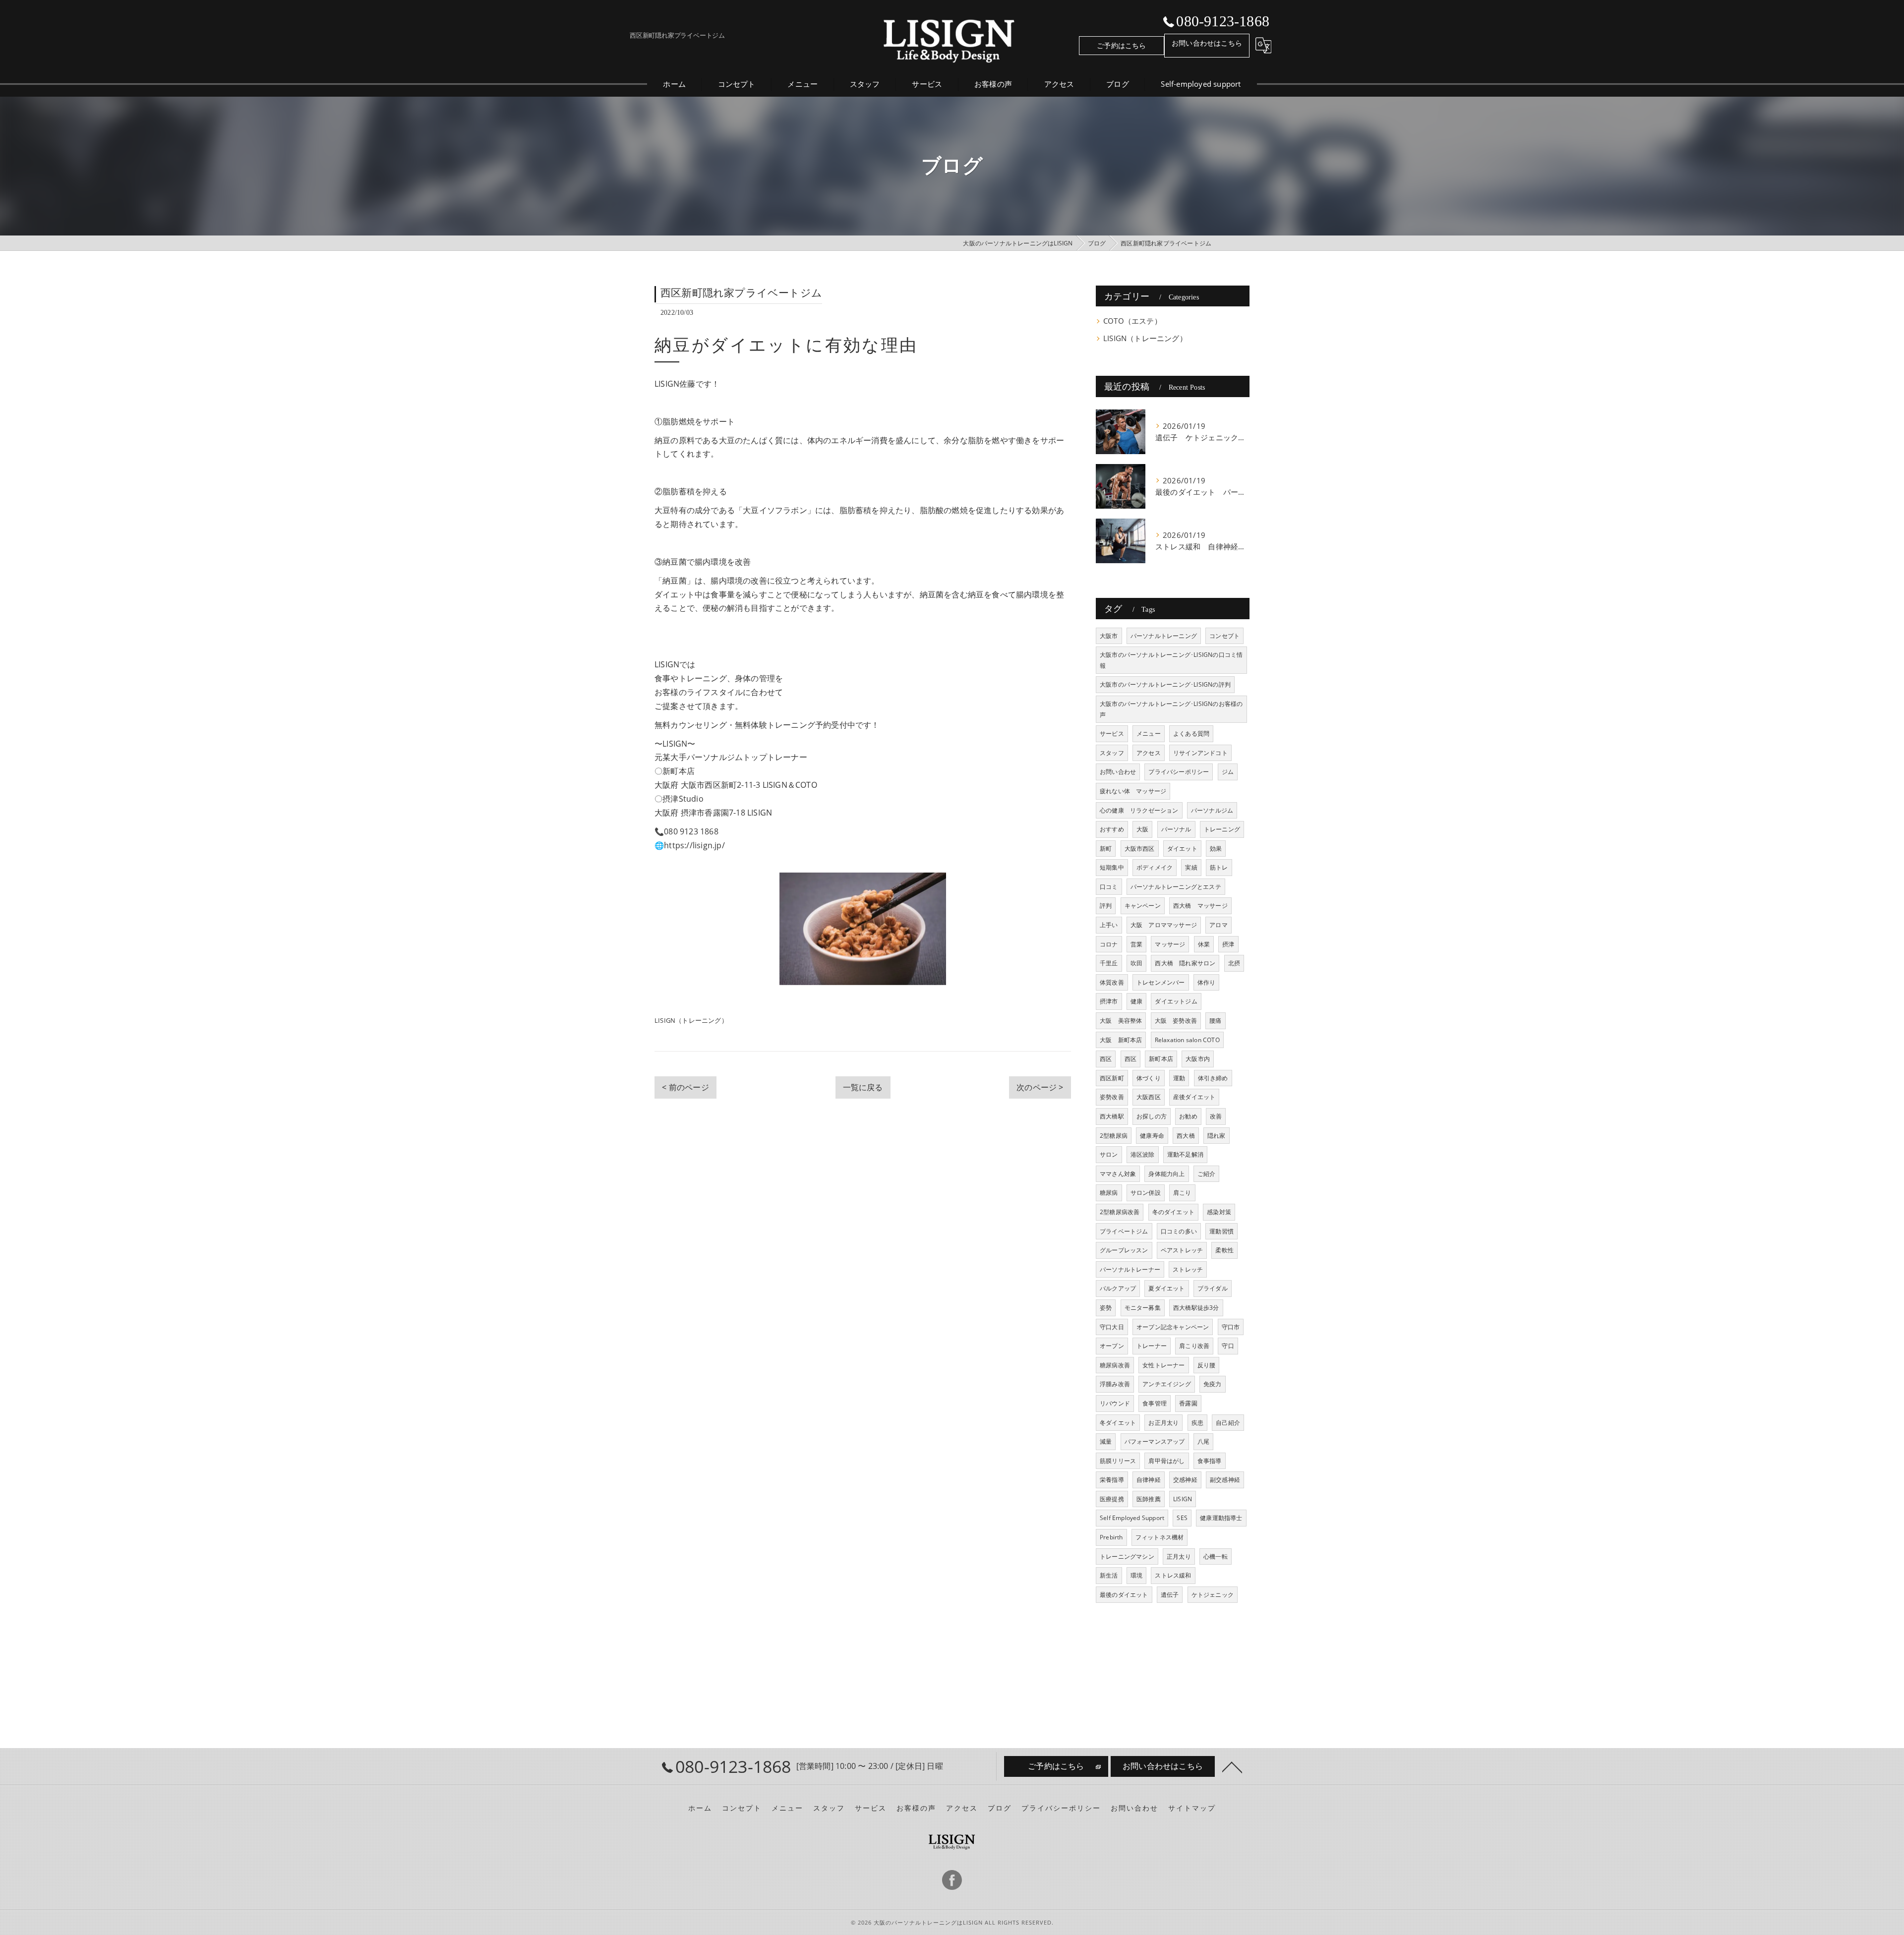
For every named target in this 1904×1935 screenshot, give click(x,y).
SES (1182, 1518)
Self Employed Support (1132, 1518)
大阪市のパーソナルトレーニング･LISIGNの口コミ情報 (1171, 660)
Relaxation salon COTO (1187, 1040)
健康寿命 (1152, 1136)
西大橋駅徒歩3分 (1196, 1308)
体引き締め (1213, 1078)
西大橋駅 (1112, 1116)
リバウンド (1115, 1403)
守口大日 (1112, 1327)
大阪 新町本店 (1121, 1040)
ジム (1228, 772)
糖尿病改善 (1115, 1365)
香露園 (1188, 1403)
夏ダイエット (1166, 1288)
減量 (1106, 1441)
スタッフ (1112, 753)
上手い (1109, 925)
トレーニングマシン (1127, 1556)
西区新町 (1112, 1078)
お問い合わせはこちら (1207, 43)
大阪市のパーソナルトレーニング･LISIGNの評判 (1165, 684)
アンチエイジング (1167, 1384)
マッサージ (1170, 944)
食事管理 (1155, 1403)
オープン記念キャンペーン (1173, 1327)
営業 (1136, 944)
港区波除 (1143, 1154)
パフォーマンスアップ (1155, 1441)
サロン (1109, 1154)
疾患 (1197, 1423)
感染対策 (1219, 1212)
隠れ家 (1217, 1136)
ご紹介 (1207, 1174)
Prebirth (1111, 1537)
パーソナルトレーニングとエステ (1176, 887)
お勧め (1188, 1116)
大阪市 (1109, 636)
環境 (1136, 1575)
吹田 (1136, 963)
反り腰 (1207, 1365)
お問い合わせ (1118, 772)
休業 (1204, 944)
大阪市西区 (1140, 849)
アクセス (1149, 753)
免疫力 (1213, 1384)
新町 (1106, 849)
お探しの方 (1152, 1116)
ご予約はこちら (1121, 45)
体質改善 (1112, 982)
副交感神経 (1225, 1480)
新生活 (1109, 1575)
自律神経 (1149, 1480)
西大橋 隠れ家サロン (1185, 963)
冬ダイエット (1118, 1423)
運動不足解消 (1185, 1154)
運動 (1179, 1078)
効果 (1216, 849)
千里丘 (1109, 963)
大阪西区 (1149, 1097)
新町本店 (1161, 1059)
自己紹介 (1228, 1423)
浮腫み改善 (1115, 1384)
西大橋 (1186, 1136)
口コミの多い (1179, 1231)
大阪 (1142, 829)
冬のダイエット (1173, 1212)
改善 (1216, 1116)
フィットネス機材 (1160, 1537)
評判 (1106, 906)
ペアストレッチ (1182, 1250)
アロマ (1219, 925)
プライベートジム (1124, 1231)
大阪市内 (1198, 1059)
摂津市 (1109, 1001)
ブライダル (1213, 1288)
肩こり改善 (1194, 1346)
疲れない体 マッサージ (1133, 791)
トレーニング (1222, 829)
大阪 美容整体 (1121, 1021)
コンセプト (1224, 636)
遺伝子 (1170, 1595)
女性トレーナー (1163, 1365)
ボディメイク (1155, 867)
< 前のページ (685, 1087)
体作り (1207, 982)
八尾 (1203, 1441)
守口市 (1231, 1327)
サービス (1112, 733)
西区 (1106, 1059)
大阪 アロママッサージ (1164, 925)
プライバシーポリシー (1179, 772)
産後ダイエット (1194, 1097)
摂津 (1228, 944)
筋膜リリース (1118, 1461)
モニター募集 (1143, 1308)
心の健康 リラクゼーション (1139, 810)
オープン (1112, 1346)
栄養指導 (1112, 1480)
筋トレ (1219, 867)
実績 (1191, 867)
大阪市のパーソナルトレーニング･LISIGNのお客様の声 (1171, 709)
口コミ (1109, 887)
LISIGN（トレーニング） (691, 1020)
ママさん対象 (1118, 1174)
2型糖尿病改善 (1120, 1212)
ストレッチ (1188, 1269)
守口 (1228, 1346)
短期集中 (1112, 867)
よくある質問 (1191, 733)
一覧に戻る (863, 1087)
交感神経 (1185, 1480)
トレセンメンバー (1161, 982)
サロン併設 (1146, 1193)
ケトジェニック (1213, 1595)
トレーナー (1152, 1346)
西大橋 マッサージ (1200, 906)
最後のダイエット (1124, 1595)
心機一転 (1216, 1556)
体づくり (1149, 1078)
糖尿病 (1109, 1193)
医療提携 (1112, 1499)
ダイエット (1182, 849)
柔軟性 (1224, 1250)
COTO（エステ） (1132, 321)
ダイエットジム (1176, 1001)
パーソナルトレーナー (1130, 1269)
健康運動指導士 (1221, 1518)
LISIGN (1183, 1499)
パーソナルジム (1212, 810)
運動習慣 (1221, 1231)
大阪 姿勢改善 (1176, 1021)
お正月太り (1163, 1423)
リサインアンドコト (1200, 753)
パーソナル (1176, 829)
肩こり (1182, 1193)
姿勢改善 (1112, 1097)
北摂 (1234, 963)
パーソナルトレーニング (1164, 636)
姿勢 (1106, 1308)
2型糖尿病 (1114, 1136)
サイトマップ (1192, 1808)
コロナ (1109, 944)
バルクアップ (1118, 1288)
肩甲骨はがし (1166, 1461)
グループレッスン (1124, 1250)
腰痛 (1215, 1021)
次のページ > (1040, 1087)
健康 (1136, 1001)
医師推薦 (1149, 1499)
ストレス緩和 (1173, 1575)
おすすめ (1112, 829)
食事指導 (1210, 1461)
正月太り (1179, 1556)
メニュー (1149, 733)
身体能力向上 (1166, 1174)
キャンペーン (1143, 906)
